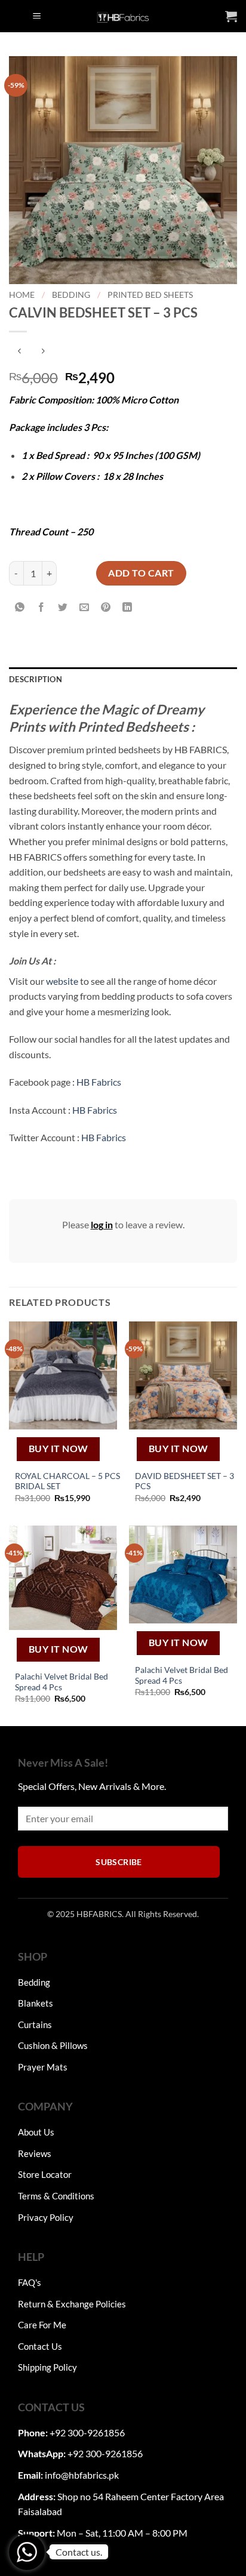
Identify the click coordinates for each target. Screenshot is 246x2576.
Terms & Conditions (56, 2196)
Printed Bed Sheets (150, 295)
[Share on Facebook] (41, 607)
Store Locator (45, 2174)
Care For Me (42, 2325)
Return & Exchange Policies (72, 2304)
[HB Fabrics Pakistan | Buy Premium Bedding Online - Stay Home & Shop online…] (123, 16)
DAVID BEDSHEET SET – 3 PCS (184, 1481)
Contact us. (79, 2552)
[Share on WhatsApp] (20, 607)
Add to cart (141, 573)
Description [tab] (36, 679)
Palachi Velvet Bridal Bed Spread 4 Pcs (61, 1682)
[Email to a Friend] (84, 607)
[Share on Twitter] (63, 607)
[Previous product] (43, 351)
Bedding (71, 295)
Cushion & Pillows (53, 2045)
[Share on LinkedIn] (127, 607)
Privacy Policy (46, 2217)
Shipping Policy (47, 2367)
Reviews (35, 2153)
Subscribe (119, 1862)
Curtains (35, 2025)
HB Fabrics (99, 1082)
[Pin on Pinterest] (106, 607)
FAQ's (30, 2282)
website (62, 981)
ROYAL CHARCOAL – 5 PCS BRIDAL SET (67, 1481)
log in (102, 1224)
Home (22, 295)
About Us (36, 2132)
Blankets (36, 2003)
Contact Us (40, 2346)
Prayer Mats (43, 2067)
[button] (37, 16)
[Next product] (19, 351)
